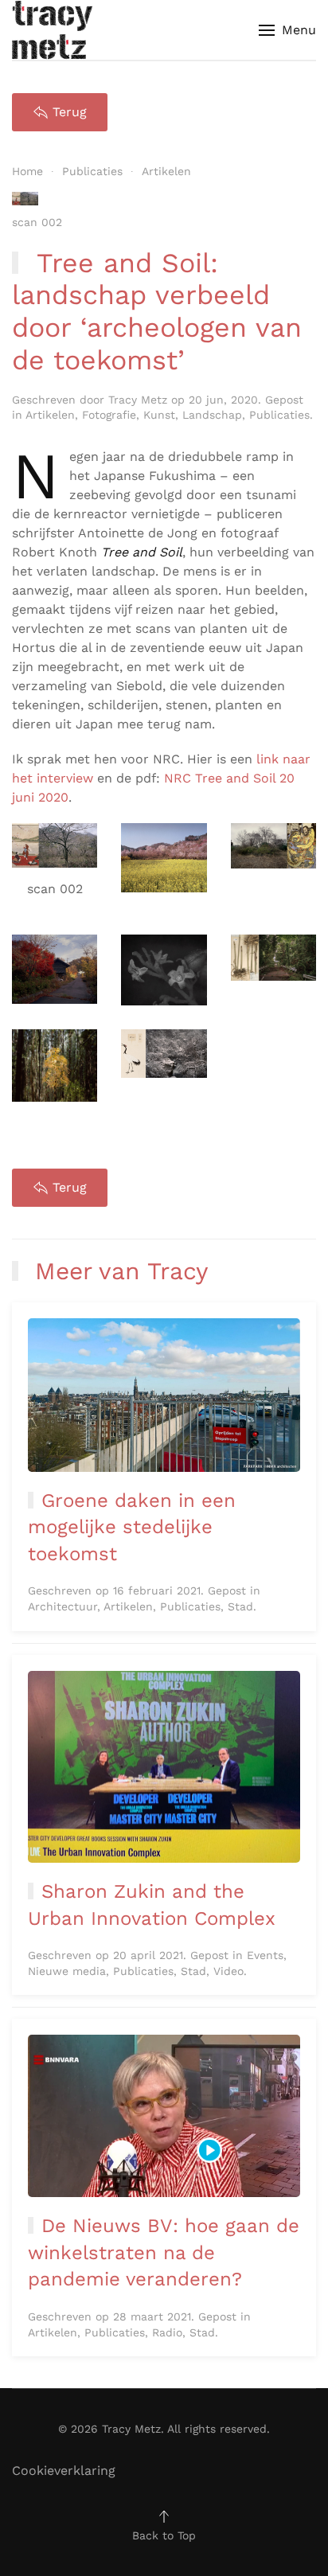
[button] (287, 30)
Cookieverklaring (64, 2471)
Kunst (159, 415)
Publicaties (279, 415)
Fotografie (109, 415)
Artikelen (50, 415)
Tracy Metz (138, 400)
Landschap (212, 415)
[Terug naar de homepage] (52, 30)
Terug (70, 112)
